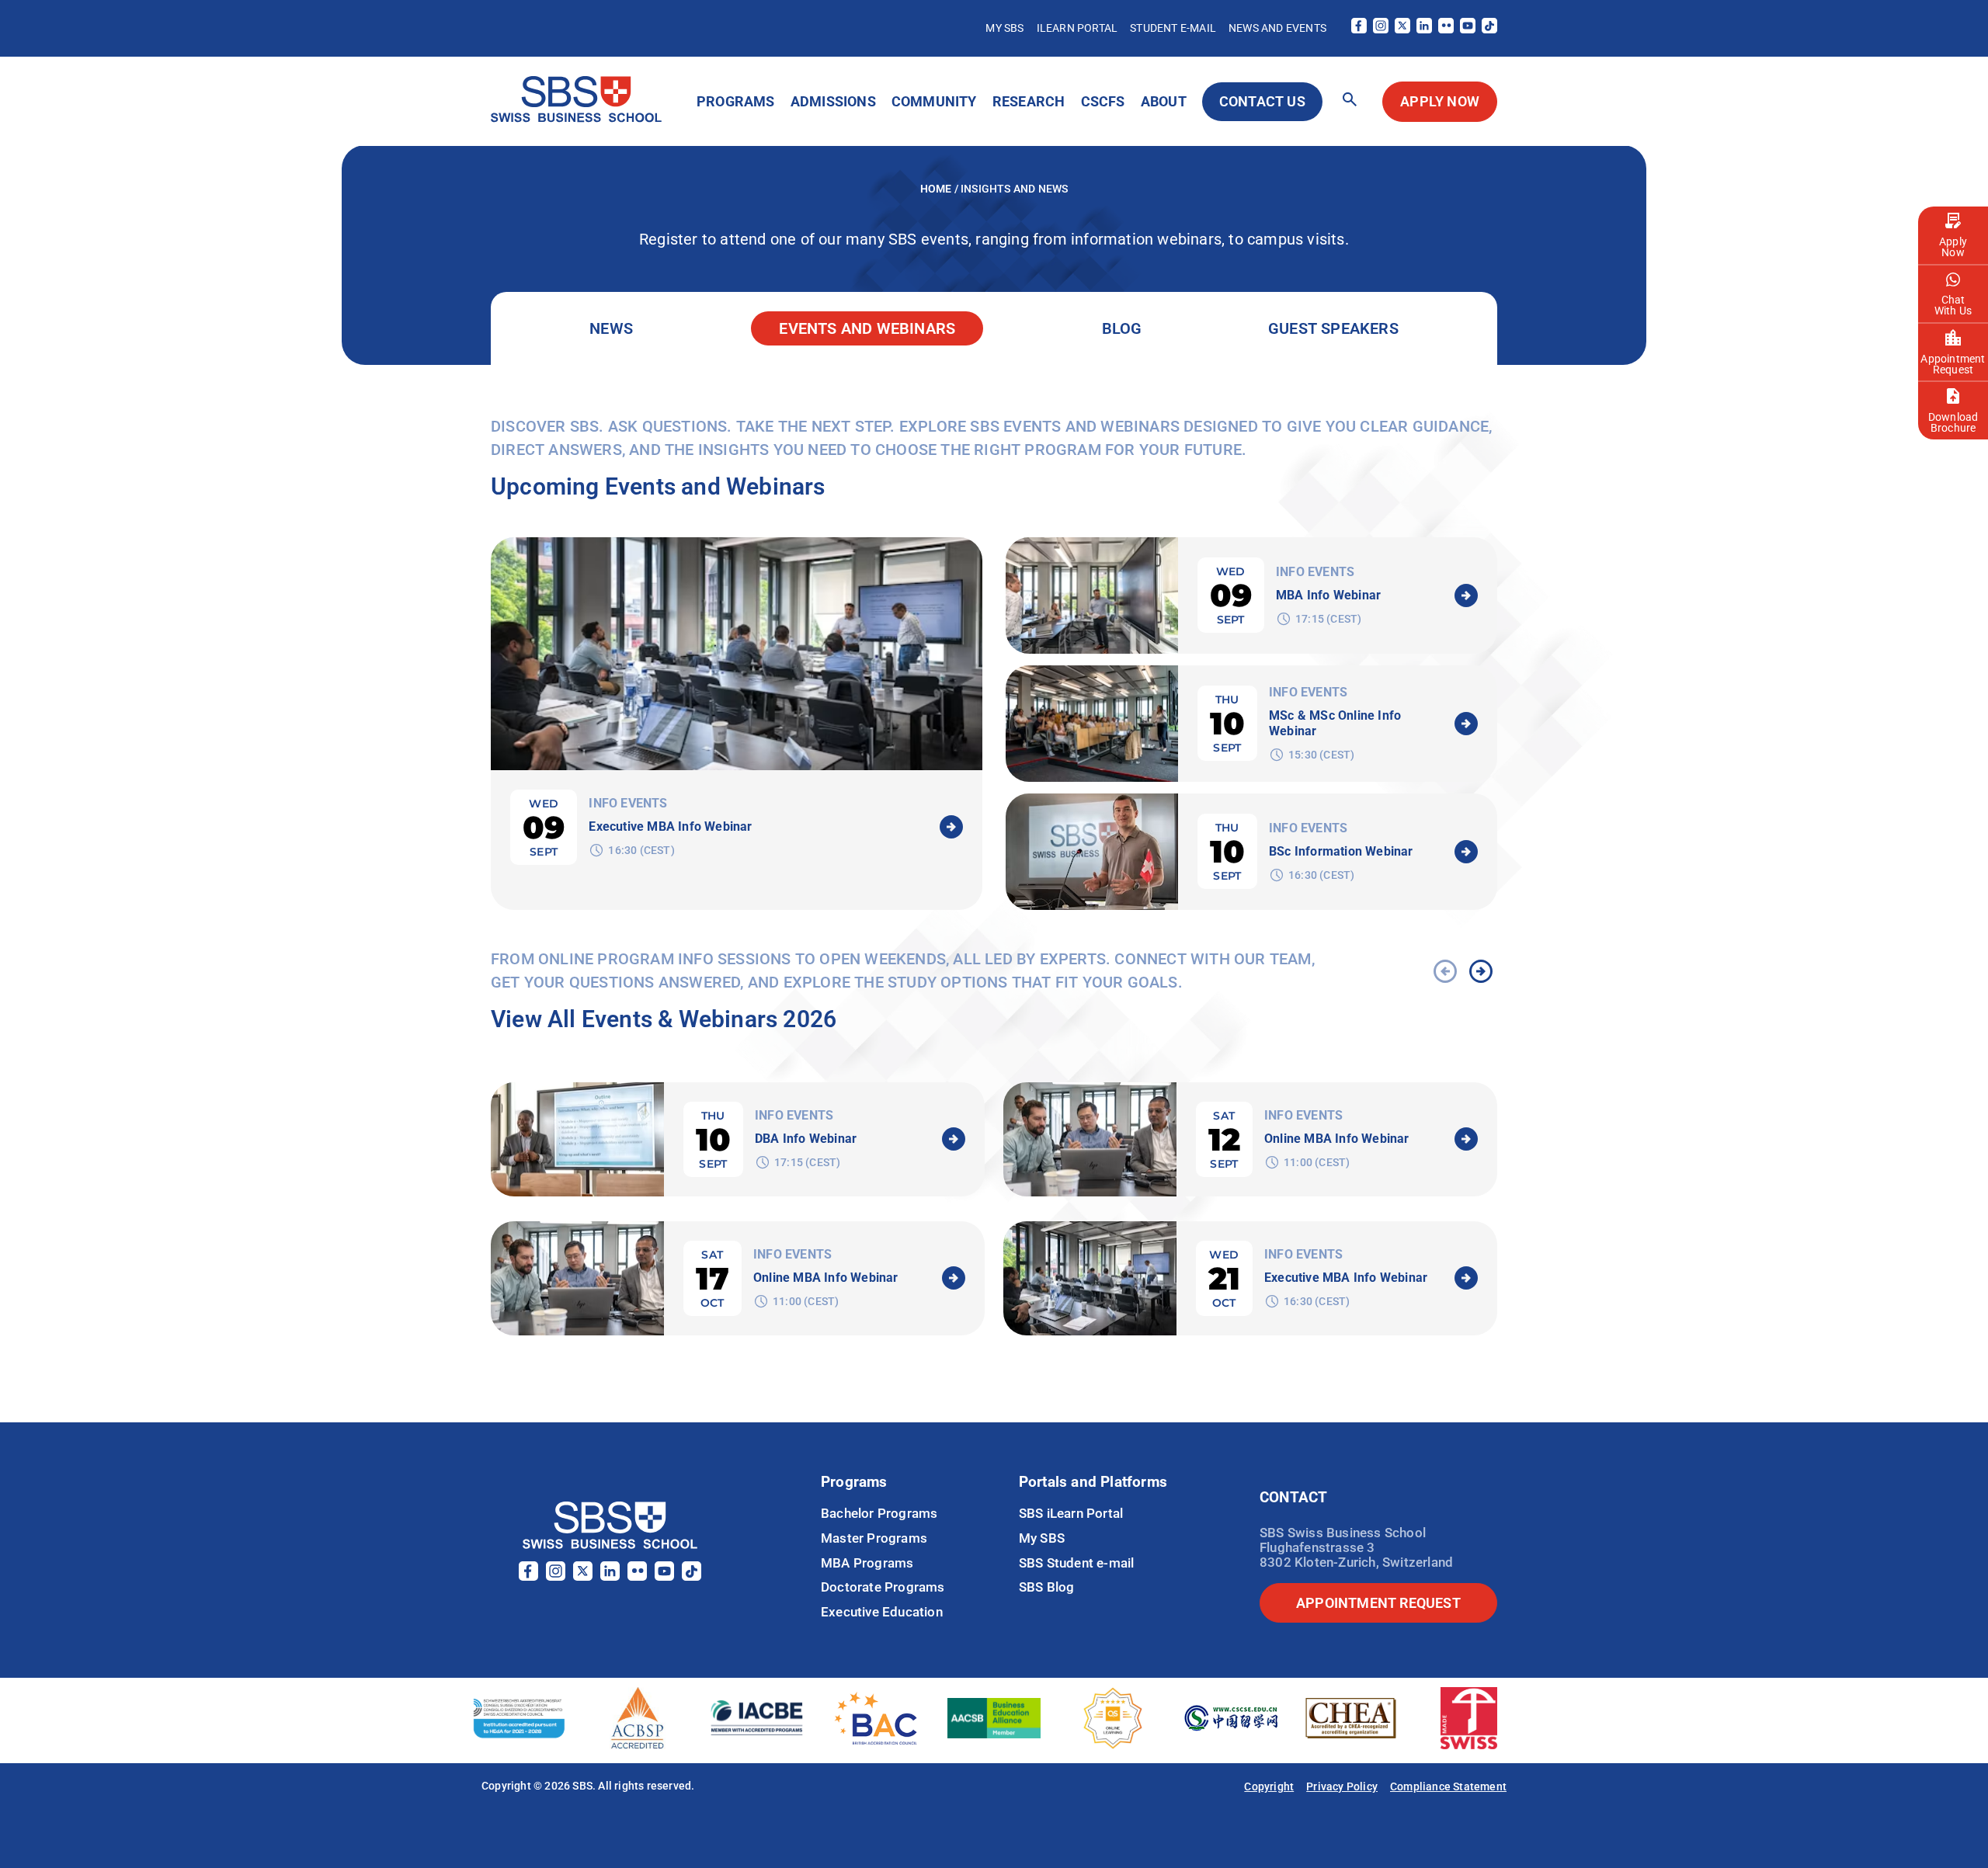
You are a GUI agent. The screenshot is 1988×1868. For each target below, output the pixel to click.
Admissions (833, 101)
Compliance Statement (1448, 1786)
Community (934, 101)
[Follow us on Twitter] (1402, 29)
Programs (736, 101)
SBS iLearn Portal (1071, 1513)
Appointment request (1378, 1603)
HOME (937, 189)
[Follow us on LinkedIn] (1424, 29)
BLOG (1122, 328)
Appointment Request (1953, 364)
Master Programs (874, 1538)
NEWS (611, 328)
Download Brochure (1953, 422)
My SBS (1004, 28)
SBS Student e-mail (1077, 1563)
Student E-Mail (1173, 28)
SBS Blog (1047, 1587)
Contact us (1262, 101)
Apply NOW (1440, 101)
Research (1029, 101)
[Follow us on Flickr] (1446, 29)
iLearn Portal (1077, 28)
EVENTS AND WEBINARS (867, 328)
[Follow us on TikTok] (1489, 29)
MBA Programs (867, 1563)
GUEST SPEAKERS (1333, 328)
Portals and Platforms (1093, 1482)
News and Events (1277, 28)
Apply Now (1953, 247)
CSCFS (1103, 101)
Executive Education (882, 1612)
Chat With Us (1953, 305)
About (1164, 101)
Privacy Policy (1342, 1786)
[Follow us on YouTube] (1468, 29)
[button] (1350, 101)
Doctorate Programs (883, 1587)
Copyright (1269, 1786)
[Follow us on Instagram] (1381, 29)
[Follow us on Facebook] (1359, 29)
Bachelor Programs (879, 1513)
